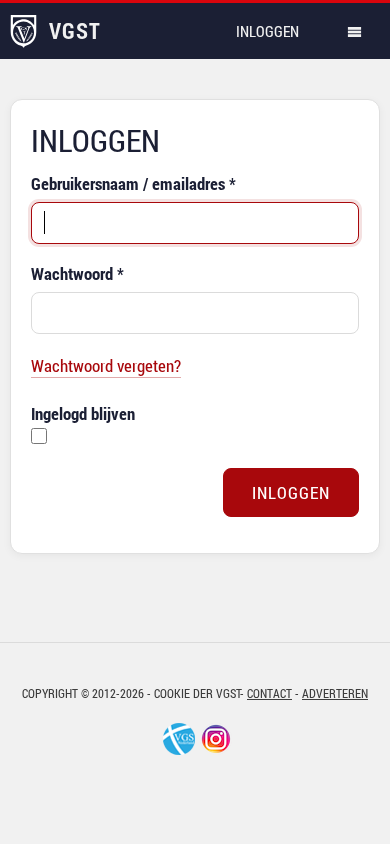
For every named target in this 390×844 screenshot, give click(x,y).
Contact (269, 693)
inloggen (267, 31)
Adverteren (335, 693)
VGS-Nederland (179, 739)
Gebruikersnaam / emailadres (133, 183)
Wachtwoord (77, 273)
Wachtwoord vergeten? (106, 365)
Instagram (216, 739)
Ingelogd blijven (83, 413)
